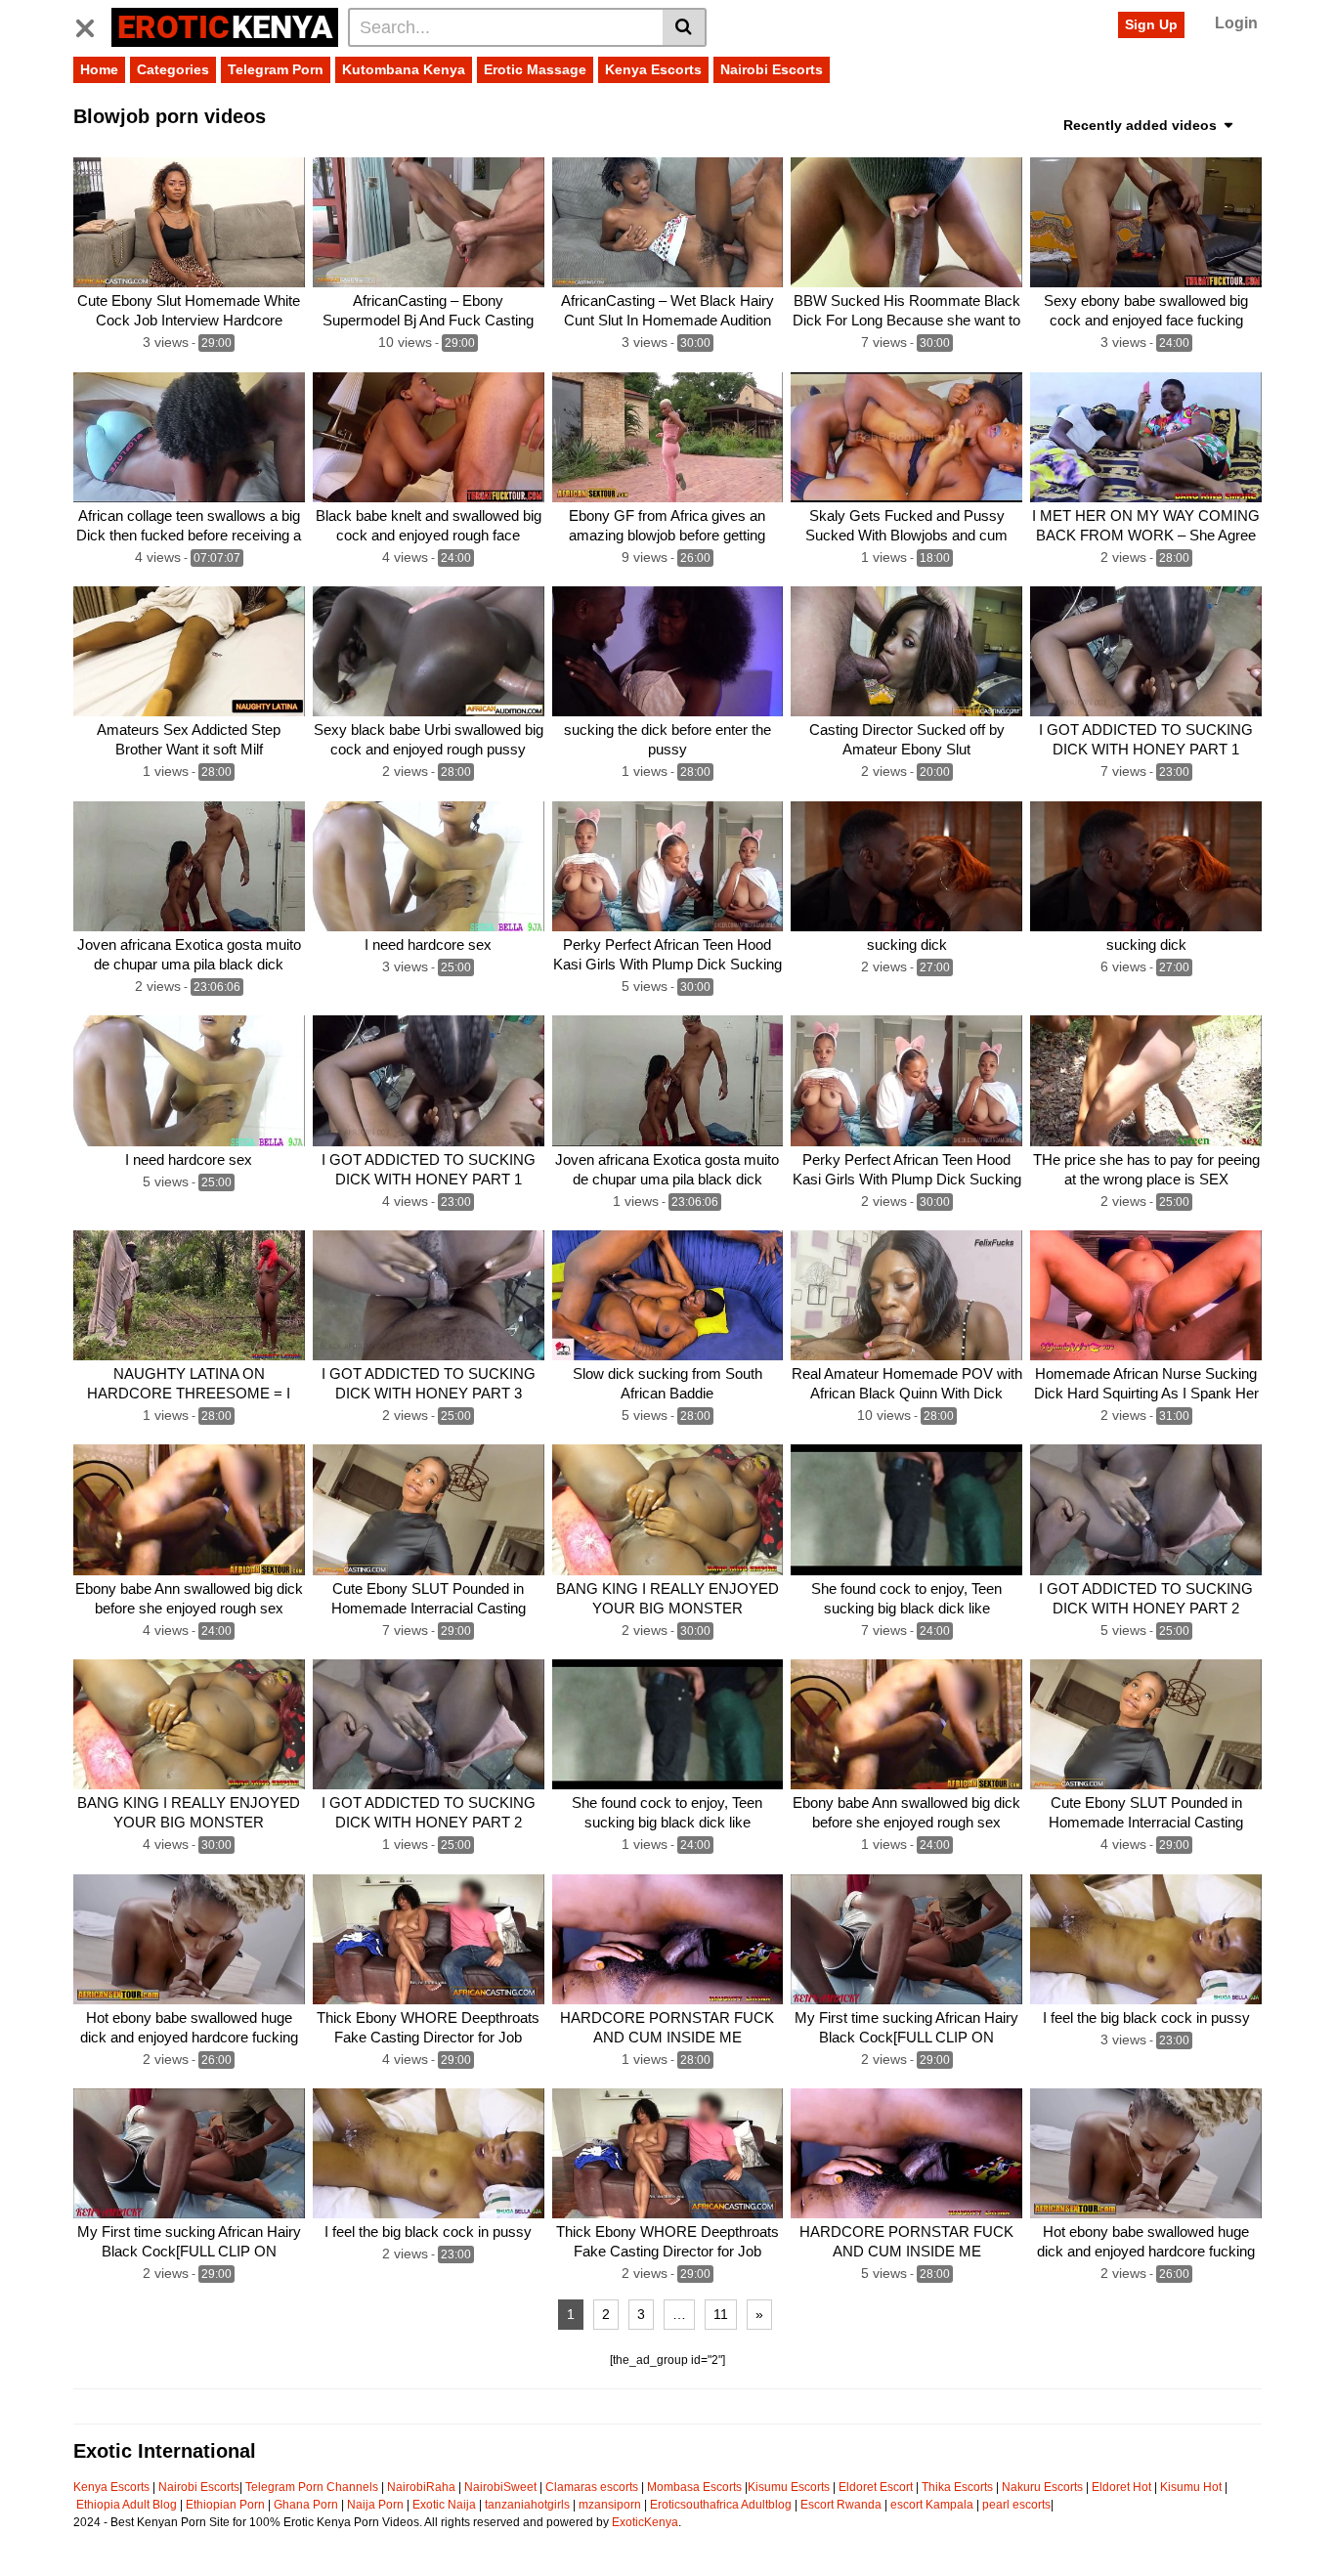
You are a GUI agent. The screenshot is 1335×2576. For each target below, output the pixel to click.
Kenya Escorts (653, 69)
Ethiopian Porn (225, 2505)
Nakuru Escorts (1042, 2487)
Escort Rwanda (841, 2505)
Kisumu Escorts (789, 2487)
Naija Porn (375, 2505)
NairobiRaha (421, 2487)
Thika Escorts (957, 2487)
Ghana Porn (306, 2505)
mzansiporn (610, 2505)
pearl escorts (1016, 2505)
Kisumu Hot (1191, 2487)
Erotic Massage (535, 69)
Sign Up (1151, 24)
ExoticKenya (645, 2522)
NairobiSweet (500, 2487)
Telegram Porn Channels (313, 2487)
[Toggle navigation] (92, 24)
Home (99, 69)
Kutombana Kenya (404, 69)
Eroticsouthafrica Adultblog (721, 2505)
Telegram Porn (276, 69)
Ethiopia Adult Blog (127, 2505)
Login (1236, 23)
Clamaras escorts (592, 2487)
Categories (173, 69)
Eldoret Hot (1121, 2487)
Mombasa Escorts (694, 2487)
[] (685, 27)
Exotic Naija (444, 2505)
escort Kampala (932, 2505)
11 (721, 2314)
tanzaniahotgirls (527, 2505)
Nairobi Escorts (772, 69)
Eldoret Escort (876, 2487)
